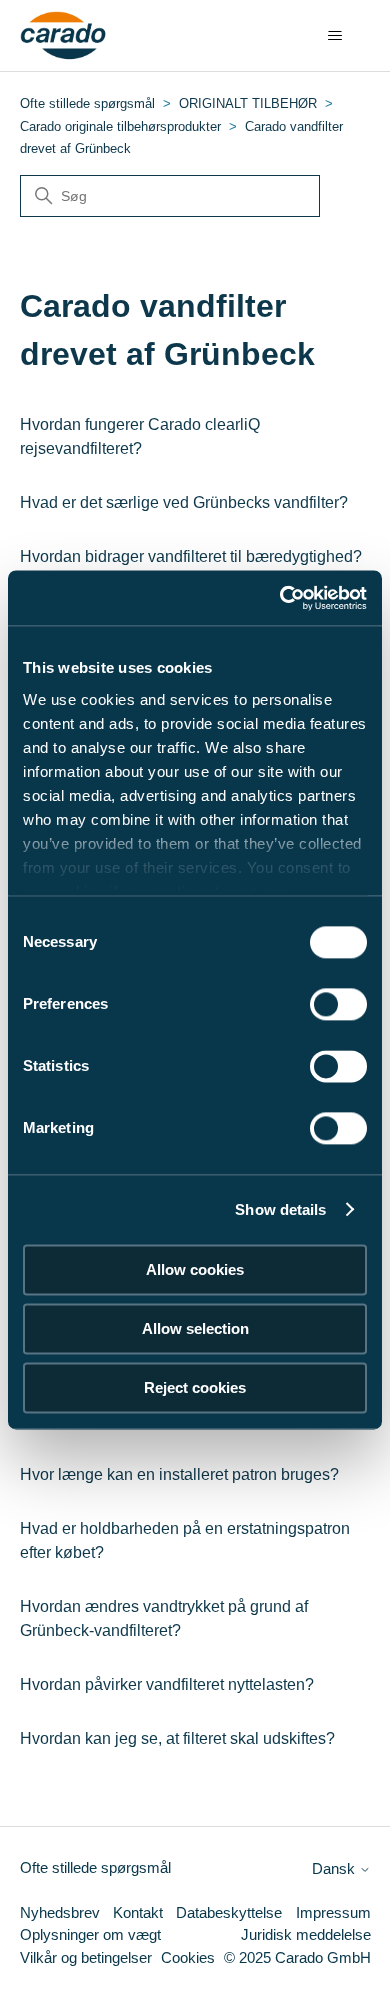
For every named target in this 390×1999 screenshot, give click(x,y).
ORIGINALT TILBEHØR (248, 103)
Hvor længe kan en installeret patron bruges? (179, 1474)
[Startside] (63, 36)
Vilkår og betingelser (86, 1957)
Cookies (188, 1957)
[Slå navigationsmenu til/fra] (335, 36)
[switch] (338, 1004)
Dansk (335, 1868)
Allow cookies (195, 1269)
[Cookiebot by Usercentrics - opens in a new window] (280, 598)
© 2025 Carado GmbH (297, 1957)
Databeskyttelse (229, 1912)
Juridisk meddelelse (306, 1934)
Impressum (333, 1912)
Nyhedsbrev (60, 1912)
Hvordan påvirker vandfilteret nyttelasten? (167, 1684)
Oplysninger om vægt (90, 1934)
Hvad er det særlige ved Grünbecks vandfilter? (184, 502)
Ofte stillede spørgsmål (87, 103)
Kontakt (138, 1912)
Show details (280, 1209)
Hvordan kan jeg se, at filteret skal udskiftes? (177, 1738)
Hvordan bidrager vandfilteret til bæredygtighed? (191, 556)
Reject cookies (195, 1387)
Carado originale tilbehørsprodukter (120, 126)
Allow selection (195, 1328)
